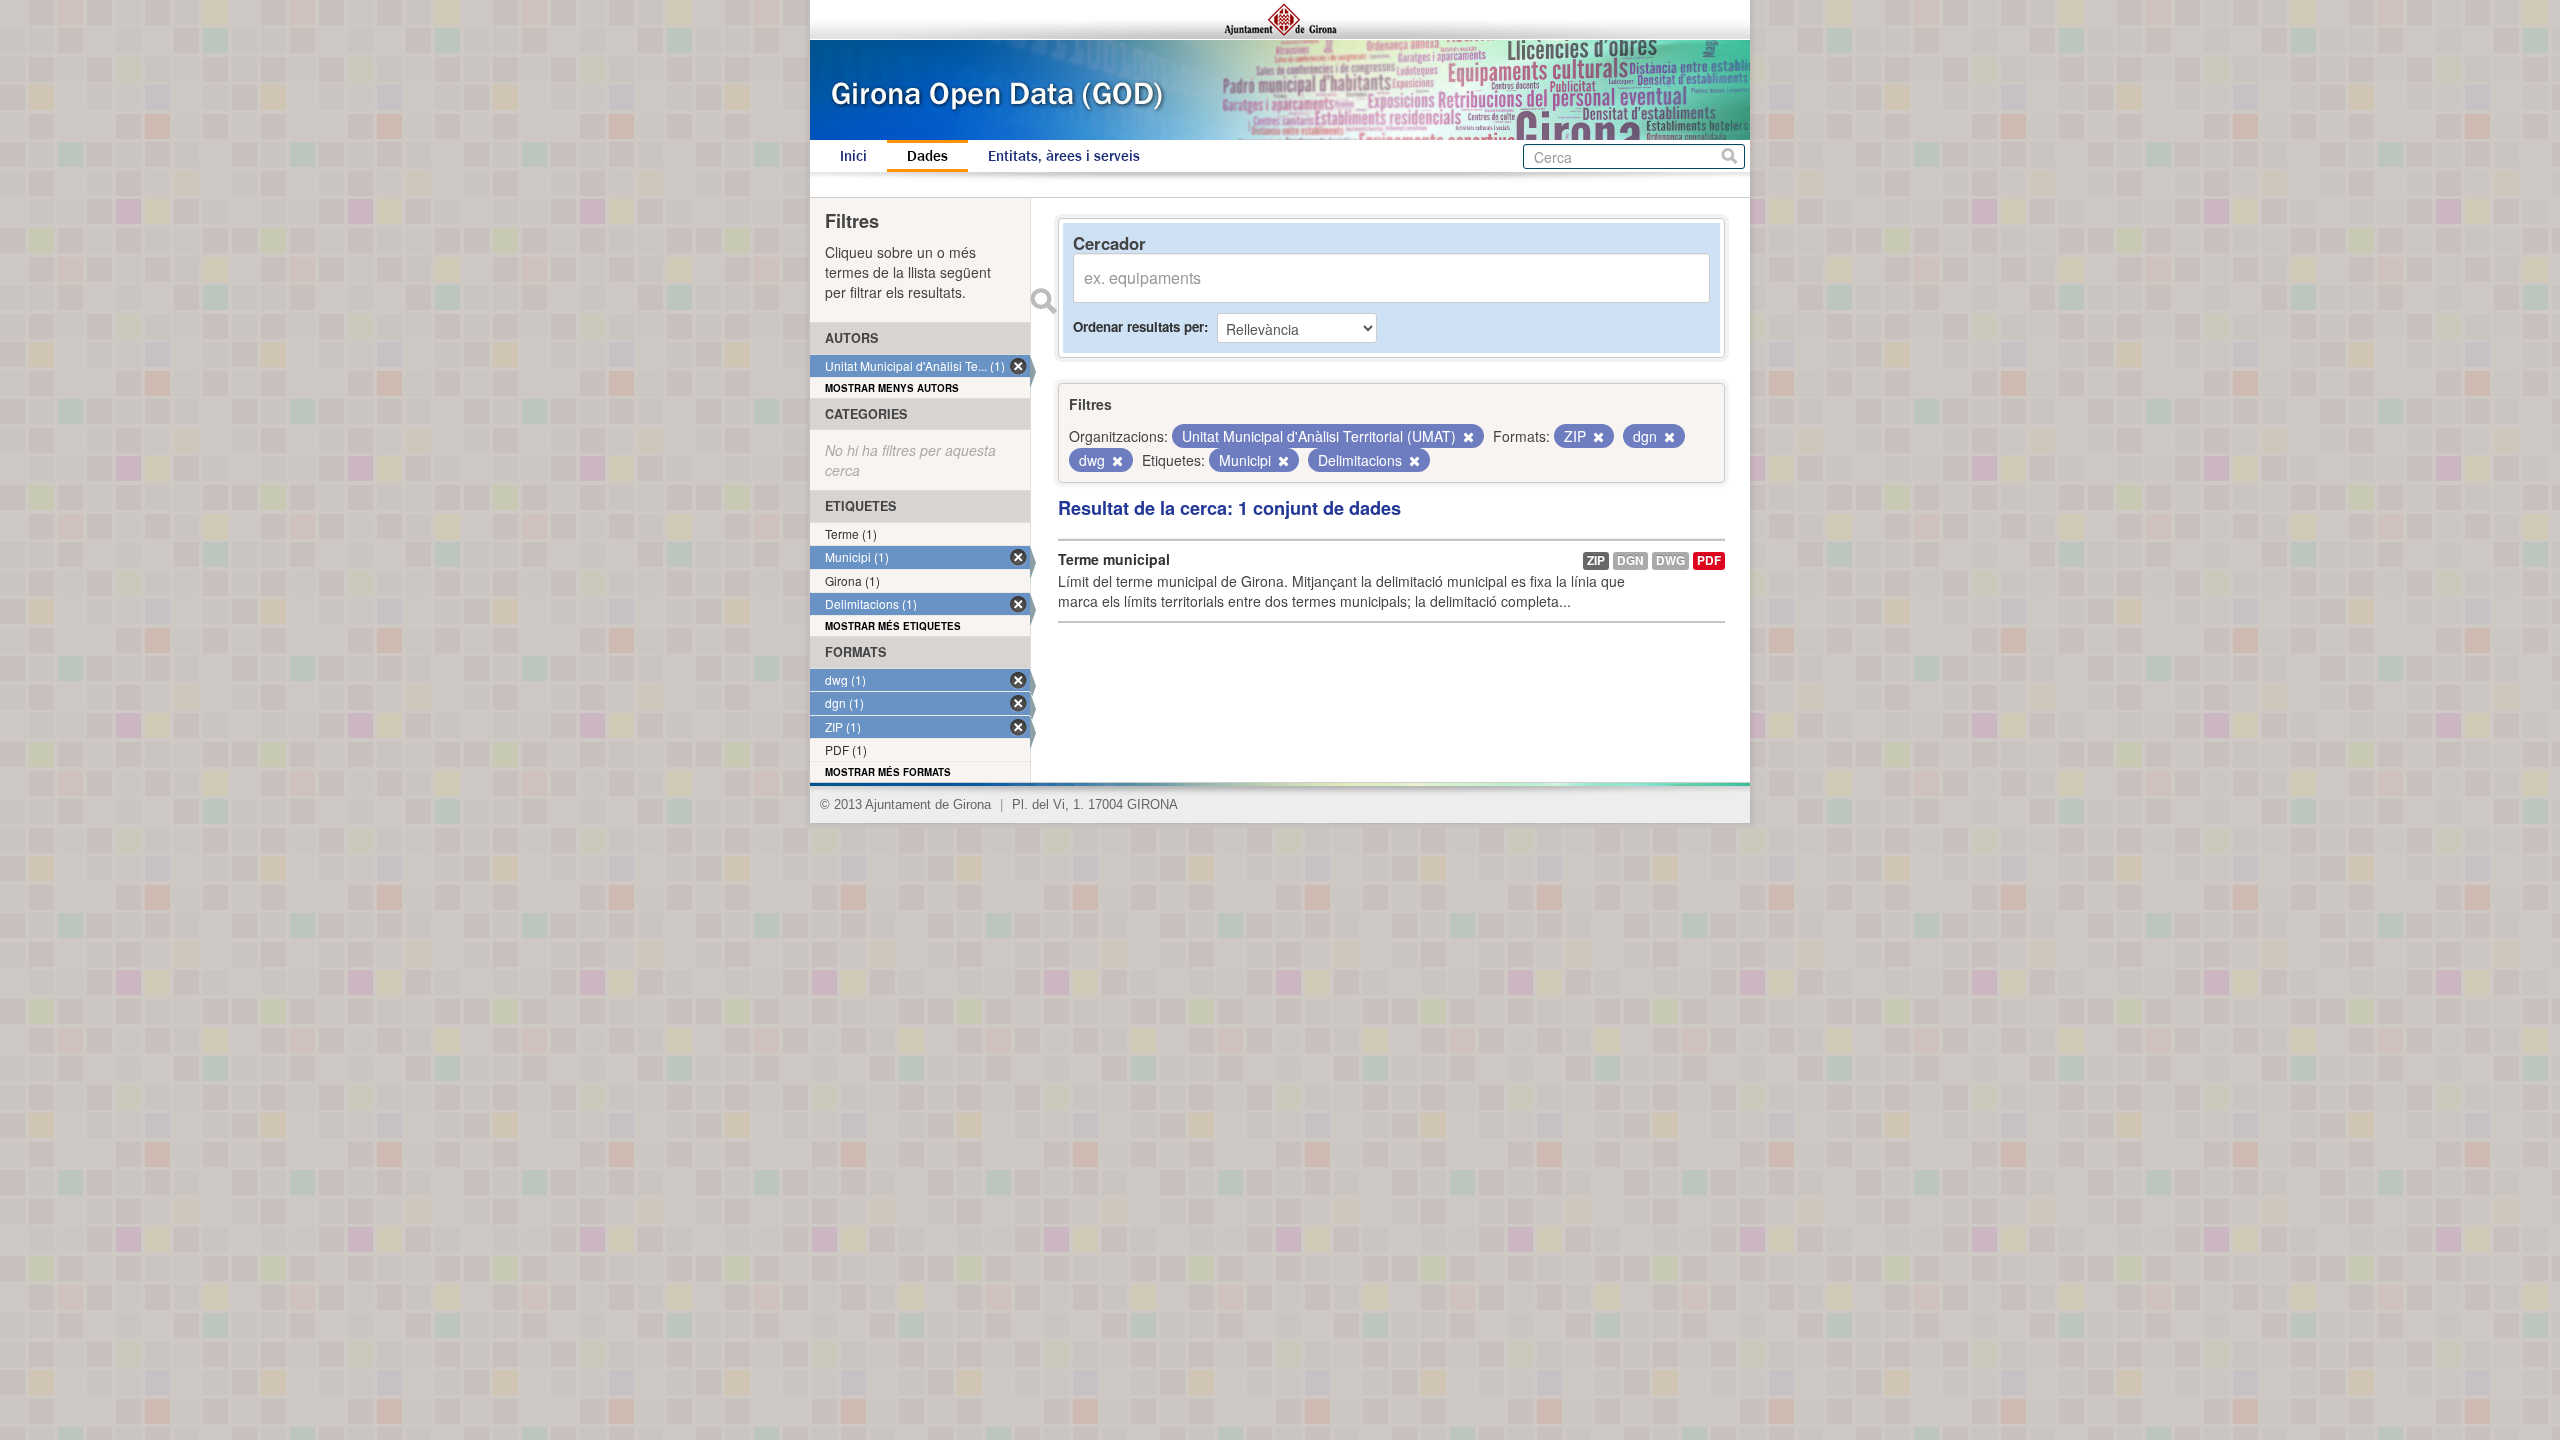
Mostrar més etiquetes (893, 626)
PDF (1709, 560)
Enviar (1043, 301)
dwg (1670, 560)
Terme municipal (1114, 559)
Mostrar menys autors (892, 388)
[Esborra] (1467, 437)
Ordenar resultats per (1138, 326)
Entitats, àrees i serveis (1064, 156)
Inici (853, 156)
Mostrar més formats (888, 772)
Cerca (1729, 156)
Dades (927, 156)
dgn (1630, 560)
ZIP (1596, 560)
